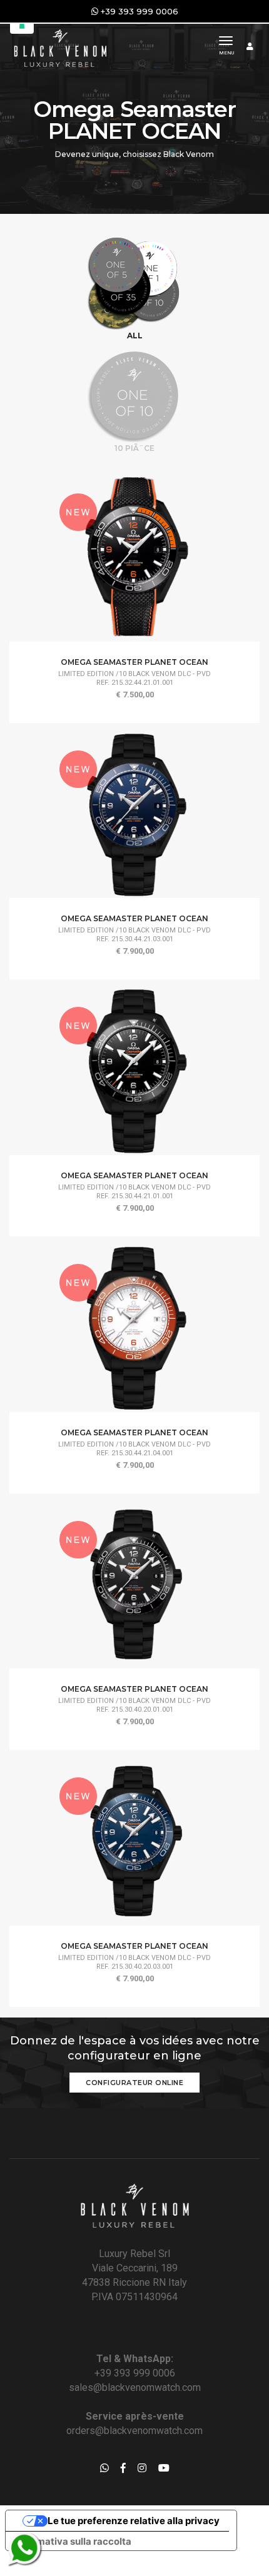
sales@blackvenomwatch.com (135, 2387)
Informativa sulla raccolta (73, 2541)
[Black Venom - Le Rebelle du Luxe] (59, 47)
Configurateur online (134, 2083)
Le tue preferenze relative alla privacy (134, 2521)
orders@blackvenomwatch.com (134, 2431)
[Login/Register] (250, 46)
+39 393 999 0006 (135, 2373)
